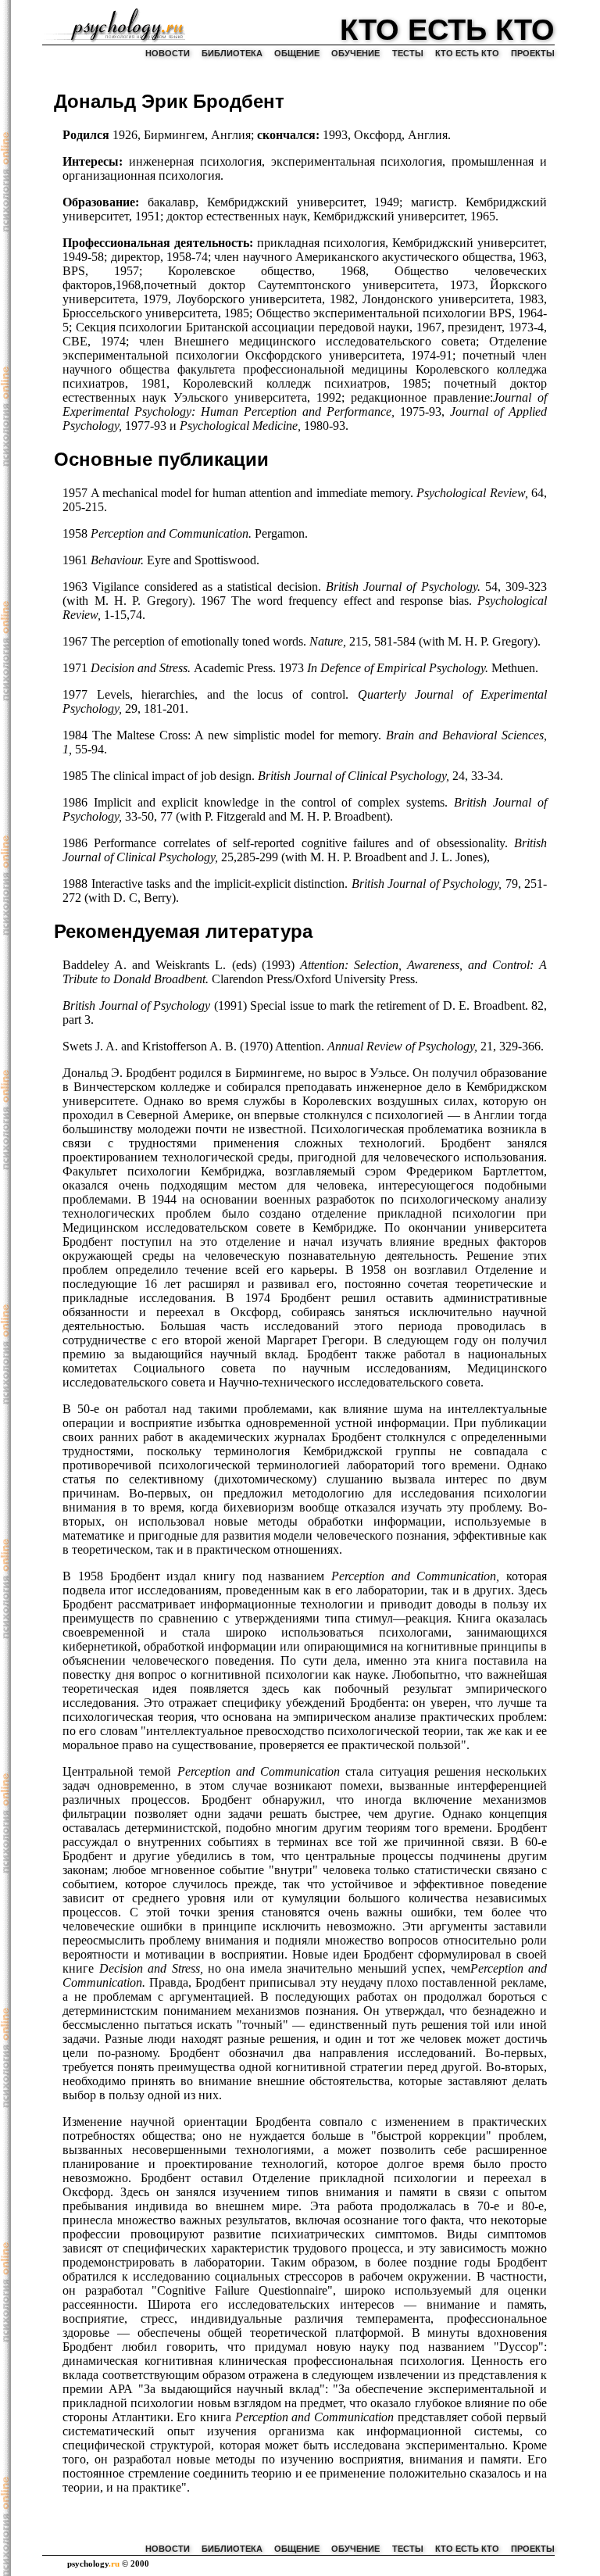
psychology (93, 2563)
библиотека (232, 53)
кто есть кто (467, 53)
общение (297, 53)
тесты (408, 53)
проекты (533, 53)
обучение (355, 53)
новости (168, 53)
